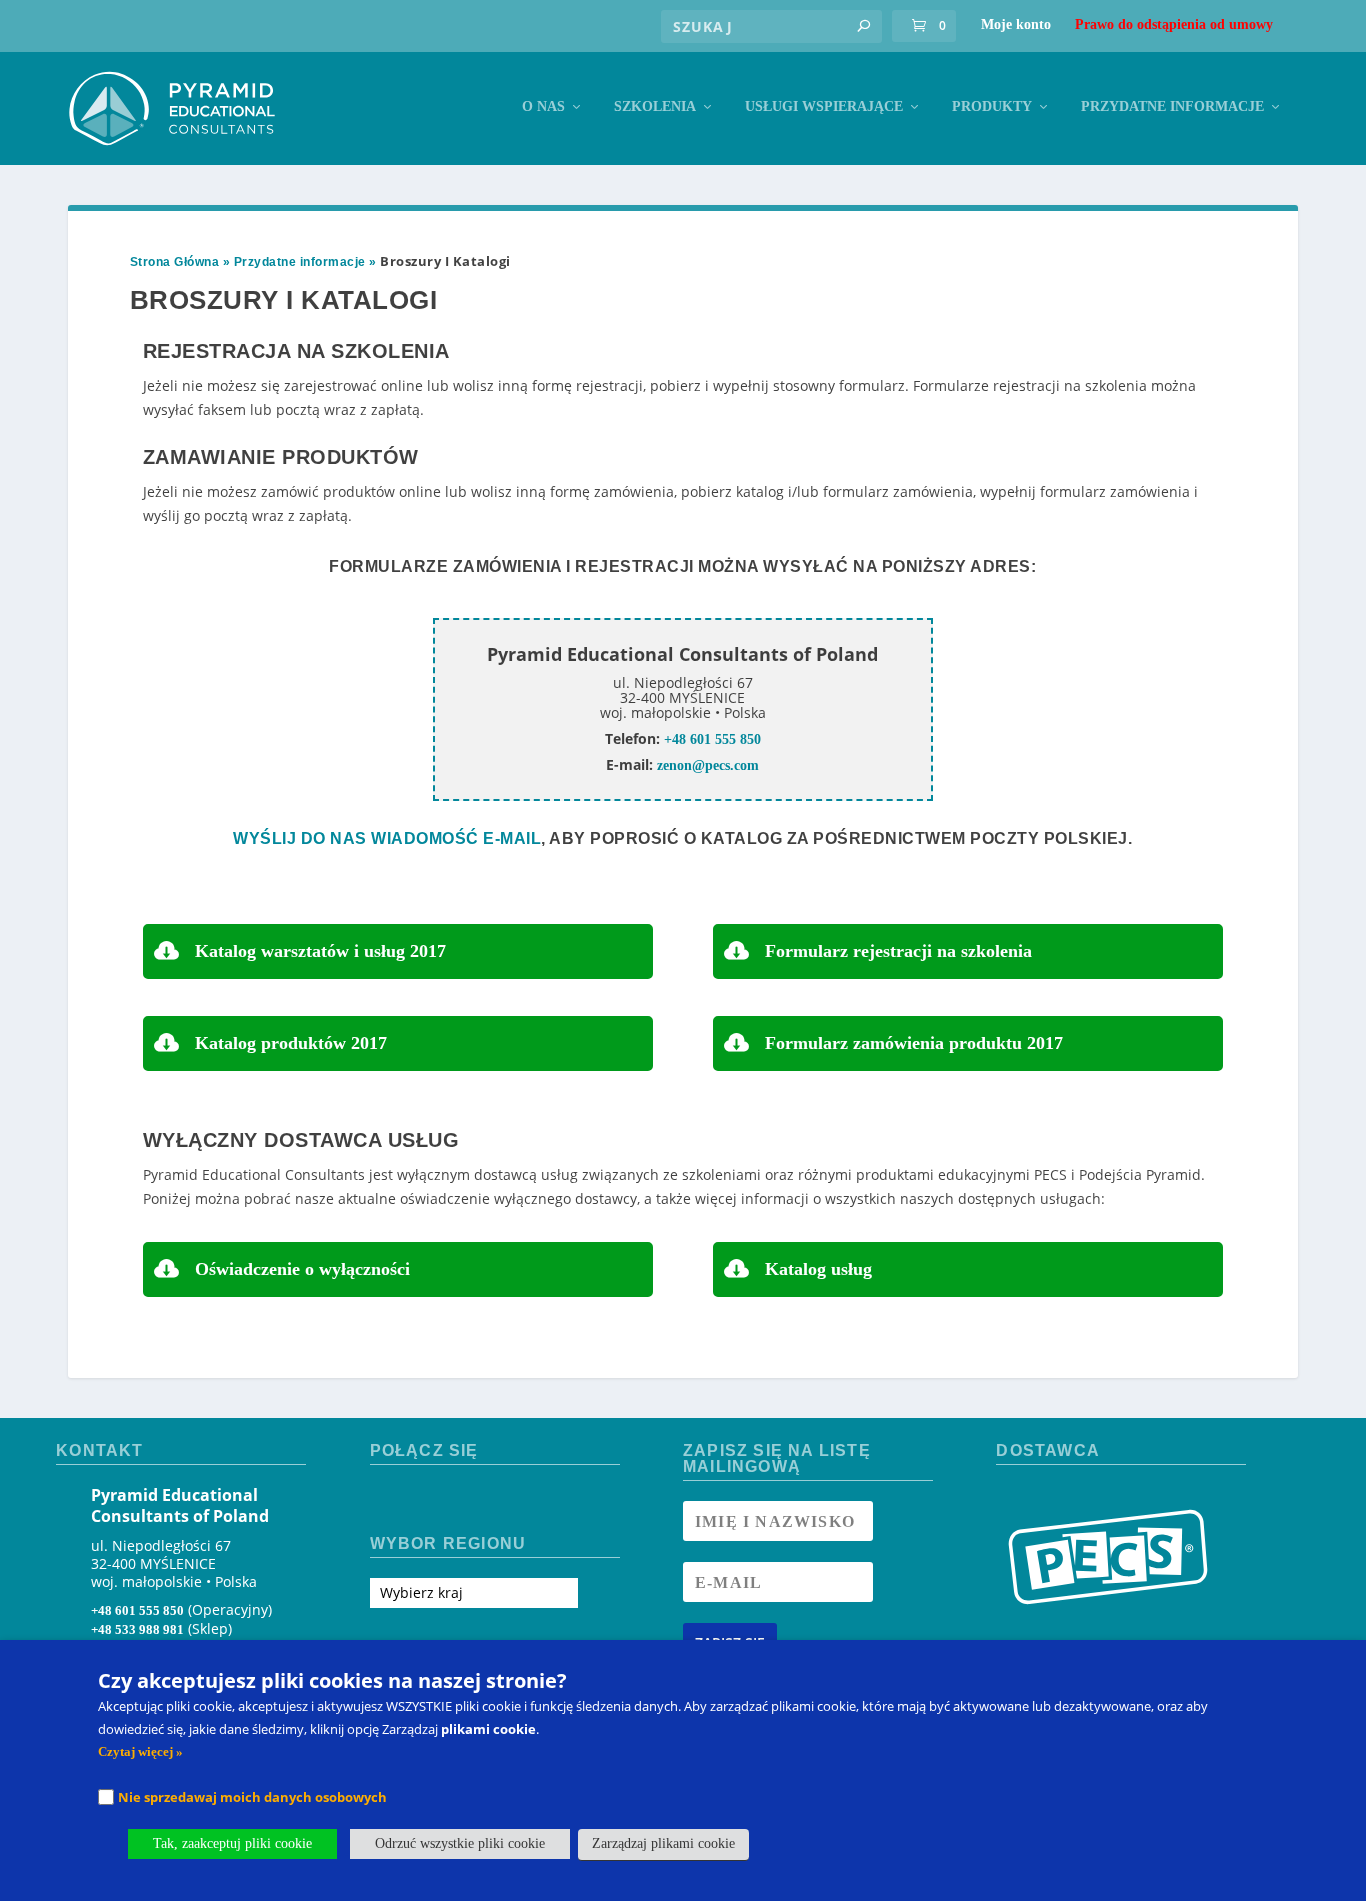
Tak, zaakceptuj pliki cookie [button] (232, 1843)
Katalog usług (818, 1269)
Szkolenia (655, 106)
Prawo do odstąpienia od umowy (1174, 24)
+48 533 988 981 (137, 1629)
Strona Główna (175, 262)
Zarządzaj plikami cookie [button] (663, 1843)
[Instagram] (421, 1501)
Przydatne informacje (1172, 106)
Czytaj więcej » (140, 1751)
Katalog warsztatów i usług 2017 (320, 951)
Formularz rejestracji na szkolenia (898, 951)
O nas (543, 106)
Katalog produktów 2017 (291, 1043)
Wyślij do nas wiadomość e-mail (387, 838)
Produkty (992, 106)
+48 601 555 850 (712, 739)
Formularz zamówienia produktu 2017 (914, 1043)
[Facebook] (386, 1501)
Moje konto (1016, 24)
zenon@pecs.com (708, 765)
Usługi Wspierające (824, 106)
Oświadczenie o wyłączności (302, 1269)
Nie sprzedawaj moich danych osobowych (252, 1797)
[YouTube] (457, 1501)
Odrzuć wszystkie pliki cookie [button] (460, 1843)
